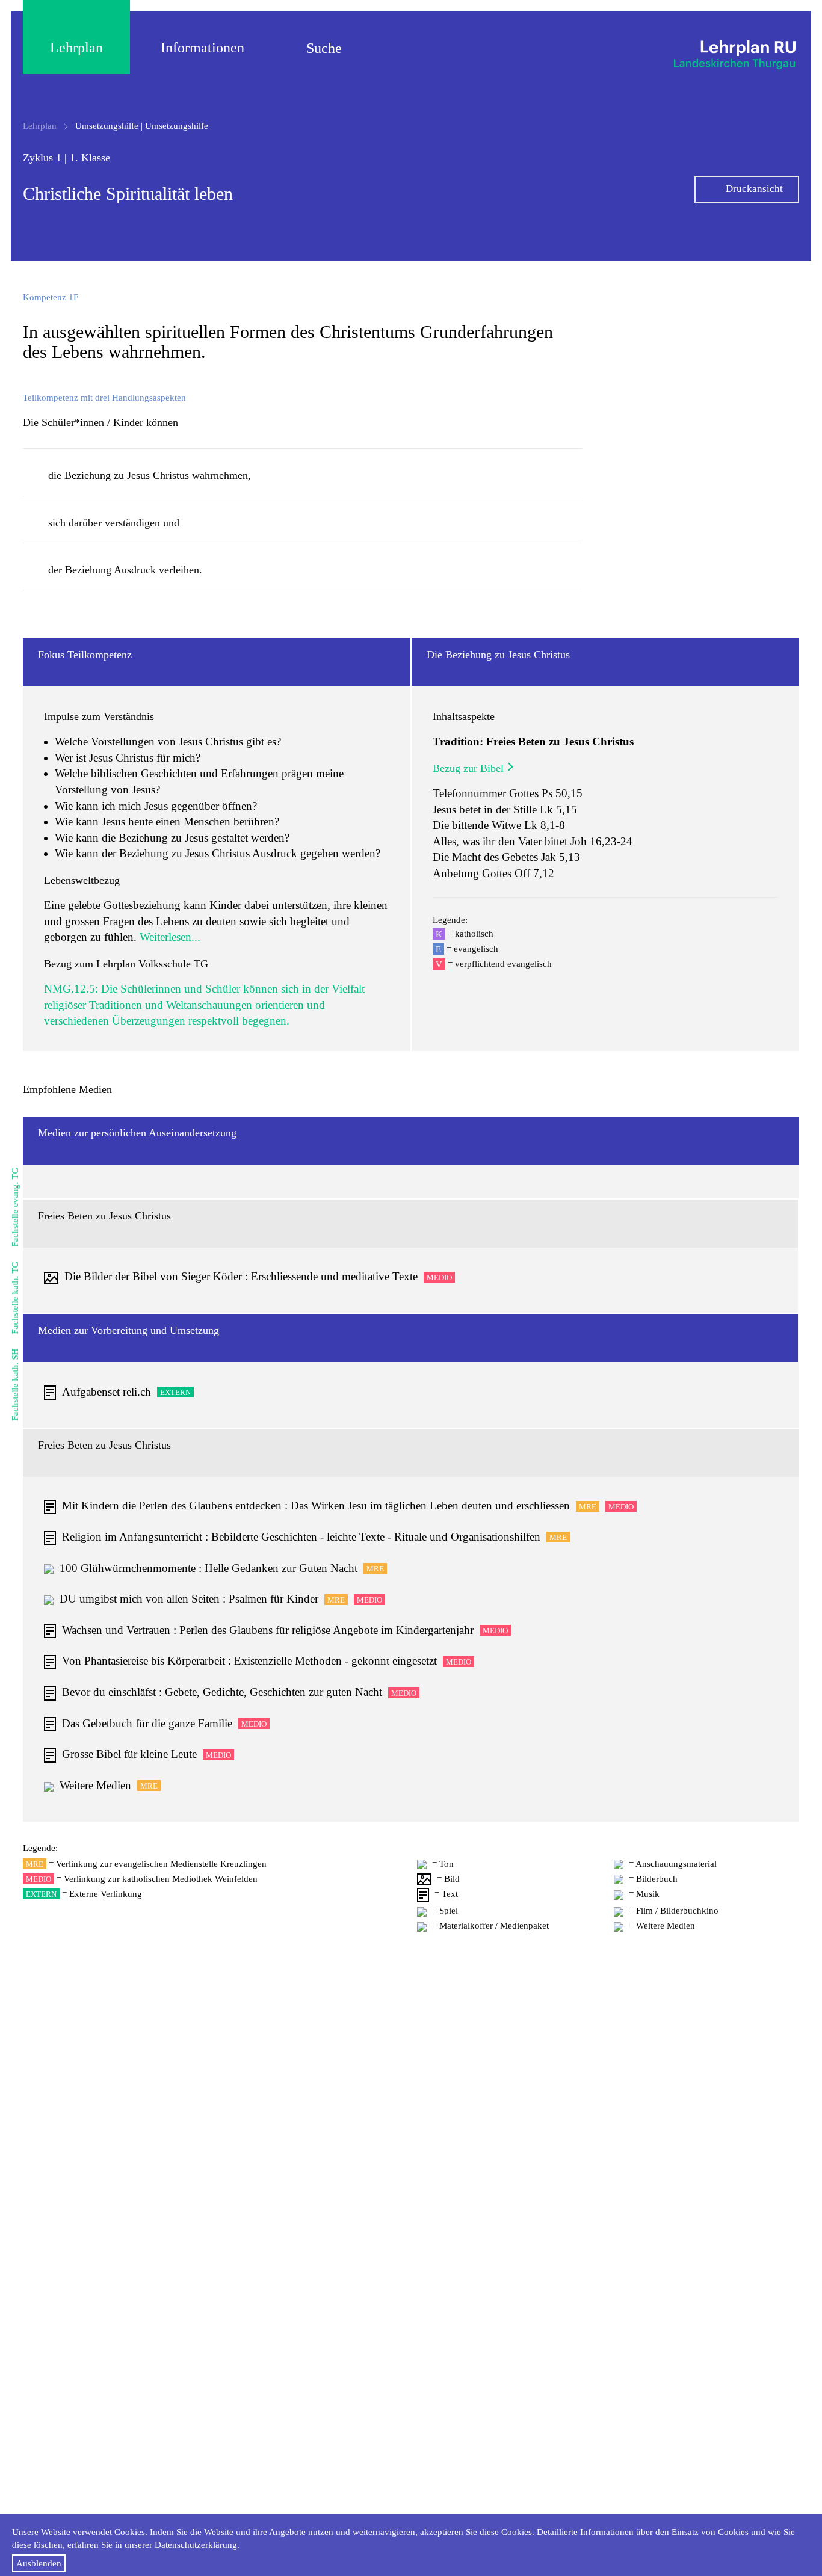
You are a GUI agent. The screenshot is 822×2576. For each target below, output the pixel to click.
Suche (324, 48)
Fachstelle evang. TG (15, 1207)
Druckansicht (754, 189)
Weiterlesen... (170, 937)
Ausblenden (39, 2563)
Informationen (202, 48)
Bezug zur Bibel (468, 768)
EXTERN (175, 1392)
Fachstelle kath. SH (15, 1385)
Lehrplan (76, 48)
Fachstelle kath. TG (15, 1298)
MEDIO (439, 1277)
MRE (588, 1507)
